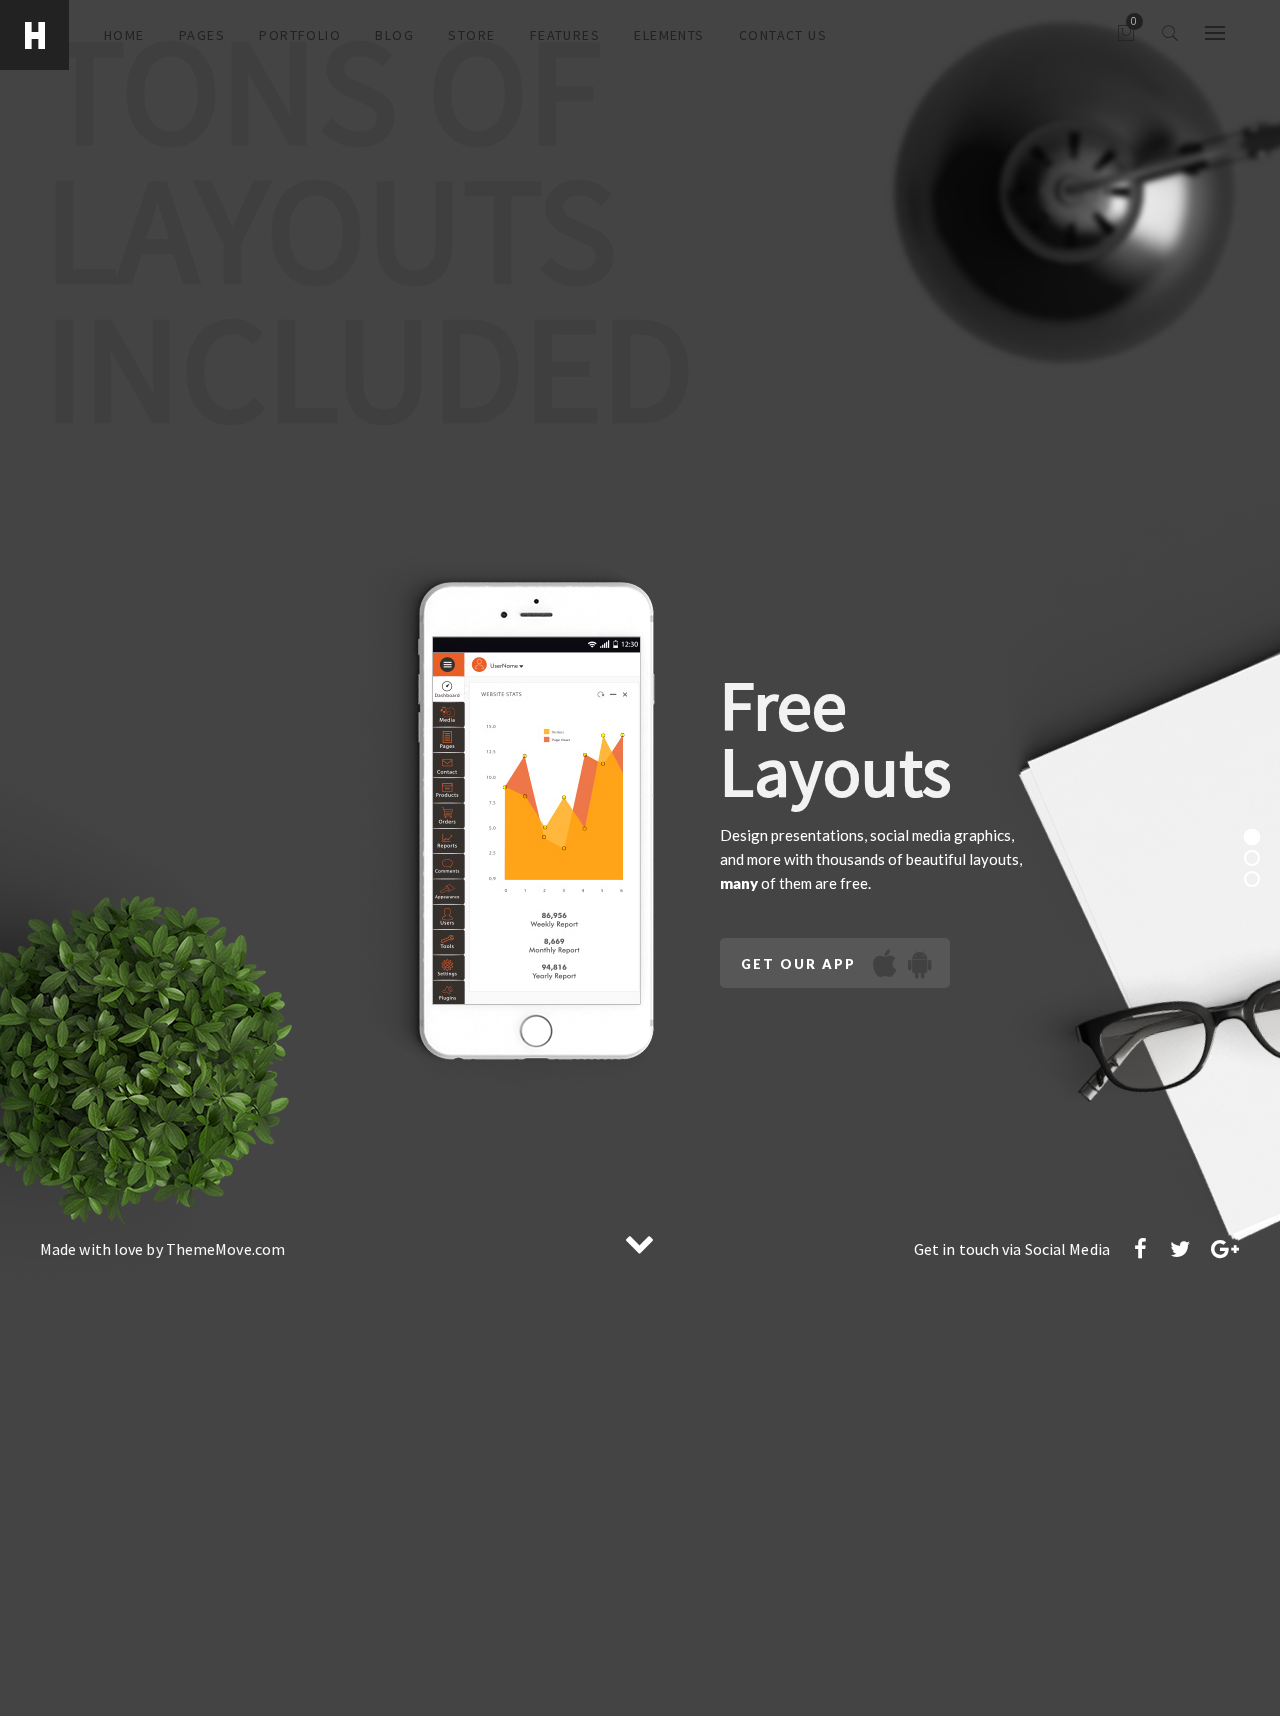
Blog (394, 35)
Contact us (783, 35)
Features (565, 35)
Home (124, 35)
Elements (669, 35)
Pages (202, 35)
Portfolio (300, 35)
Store (471, 35)
